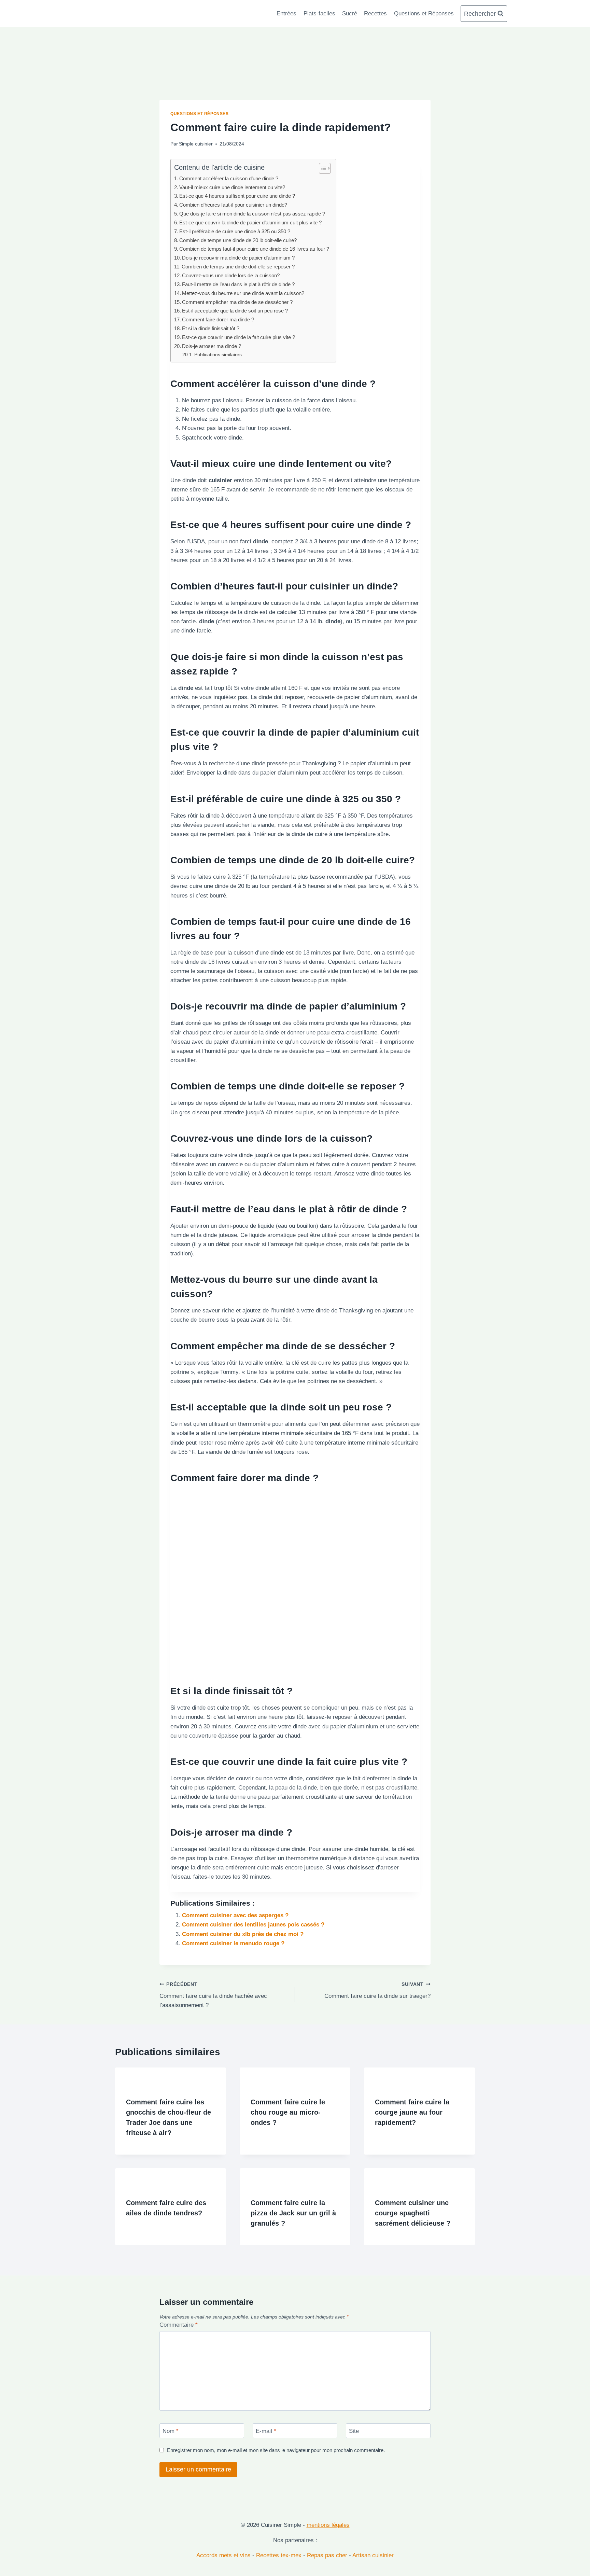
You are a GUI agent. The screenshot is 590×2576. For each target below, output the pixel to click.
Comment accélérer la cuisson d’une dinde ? (229, 178)
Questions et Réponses (424, 13)
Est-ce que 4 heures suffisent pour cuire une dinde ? (237, 196)
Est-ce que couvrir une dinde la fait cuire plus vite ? (238, 337)
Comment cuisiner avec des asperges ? (235, 1915)
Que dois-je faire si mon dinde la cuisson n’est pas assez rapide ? (252, 214)
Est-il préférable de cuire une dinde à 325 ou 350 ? (235, 231)
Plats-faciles (319, 13)
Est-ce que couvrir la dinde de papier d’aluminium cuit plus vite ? (250, 222)
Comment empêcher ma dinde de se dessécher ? (237, 302)
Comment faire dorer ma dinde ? (218, 319)
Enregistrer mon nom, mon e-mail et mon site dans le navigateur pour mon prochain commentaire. (276, 2450)
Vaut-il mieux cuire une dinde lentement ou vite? (232, 187)
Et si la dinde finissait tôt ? (211, 328)
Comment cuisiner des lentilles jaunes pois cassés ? (253, 1925)
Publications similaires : (219, 355)
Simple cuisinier (196, 144)
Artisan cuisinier (373, 2555)
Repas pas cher (326, 2555)
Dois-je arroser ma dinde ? (212, 346)
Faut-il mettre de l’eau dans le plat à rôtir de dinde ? (238, 284)
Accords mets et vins (223, 2555)
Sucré (350, 13)
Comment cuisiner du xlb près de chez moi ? (243, 1934)
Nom (171, 2431)
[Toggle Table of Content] (321, 168)
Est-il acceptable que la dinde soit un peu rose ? (235, 311)
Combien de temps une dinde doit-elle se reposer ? (238, 267)
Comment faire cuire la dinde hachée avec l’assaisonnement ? (213, 1995)
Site (354, 2431)
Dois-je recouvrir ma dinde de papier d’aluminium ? (238, 258)
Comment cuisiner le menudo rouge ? (233, 1943)
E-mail (266, 2431)
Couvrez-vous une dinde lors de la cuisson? (231, 275)
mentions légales (328, 2525)
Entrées (286, 13)
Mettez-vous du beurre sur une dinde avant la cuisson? (243, 293)
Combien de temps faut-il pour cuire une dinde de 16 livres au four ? (254, 249)
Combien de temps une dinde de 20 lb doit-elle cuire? (238, 240)
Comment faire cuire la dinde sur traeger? (377, 1991)
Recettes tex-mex (279, 2555)
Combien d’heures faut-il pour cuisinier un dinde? (233, 205)
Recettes (375, 13)
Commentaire (179, 2325)
